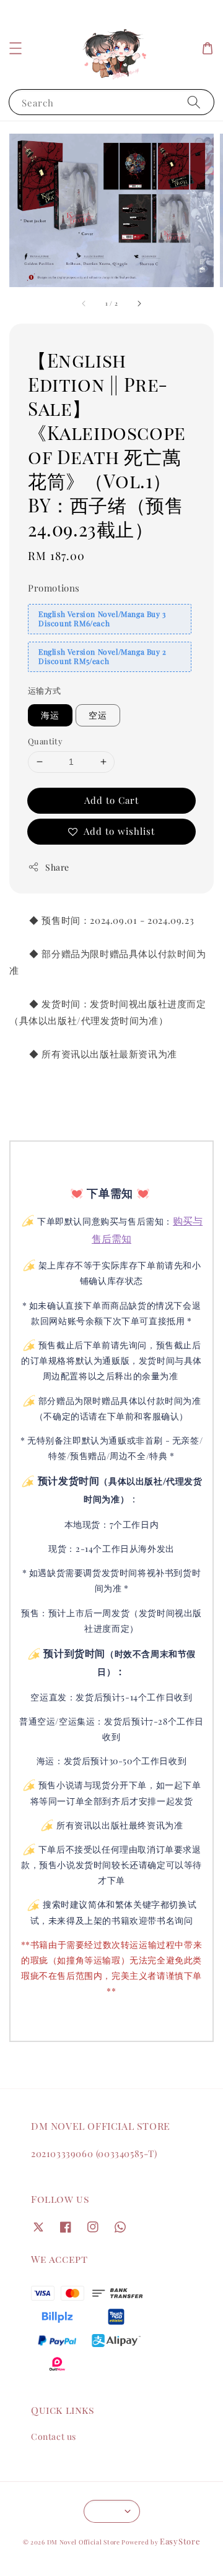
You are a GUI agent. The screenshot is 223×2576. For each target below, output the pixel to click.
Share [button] (57, 867)
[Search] (194, 102)
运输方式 (45, 690)
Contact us (54, 2436)
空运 (98, 715)
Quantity (45, 741)
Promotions (54, 588)
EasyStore (180, 2541)
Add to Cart (111, 800)
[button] (15, 48)
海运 (50, 715)
